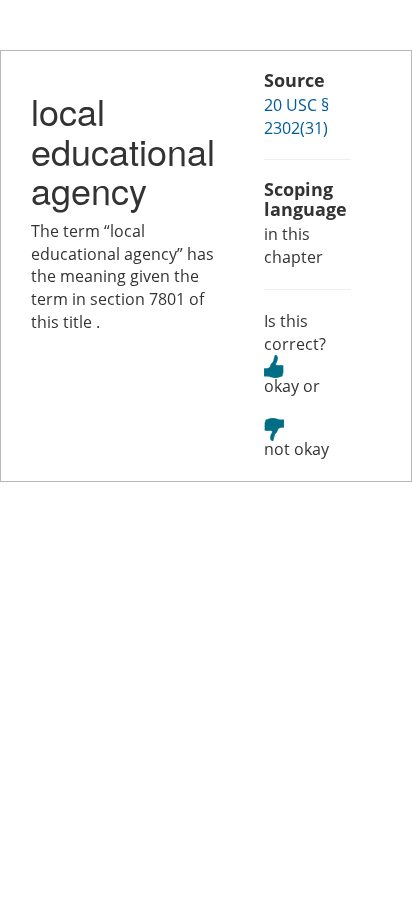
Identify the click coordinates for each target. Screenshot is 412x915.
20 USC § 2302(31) (296, 116)
